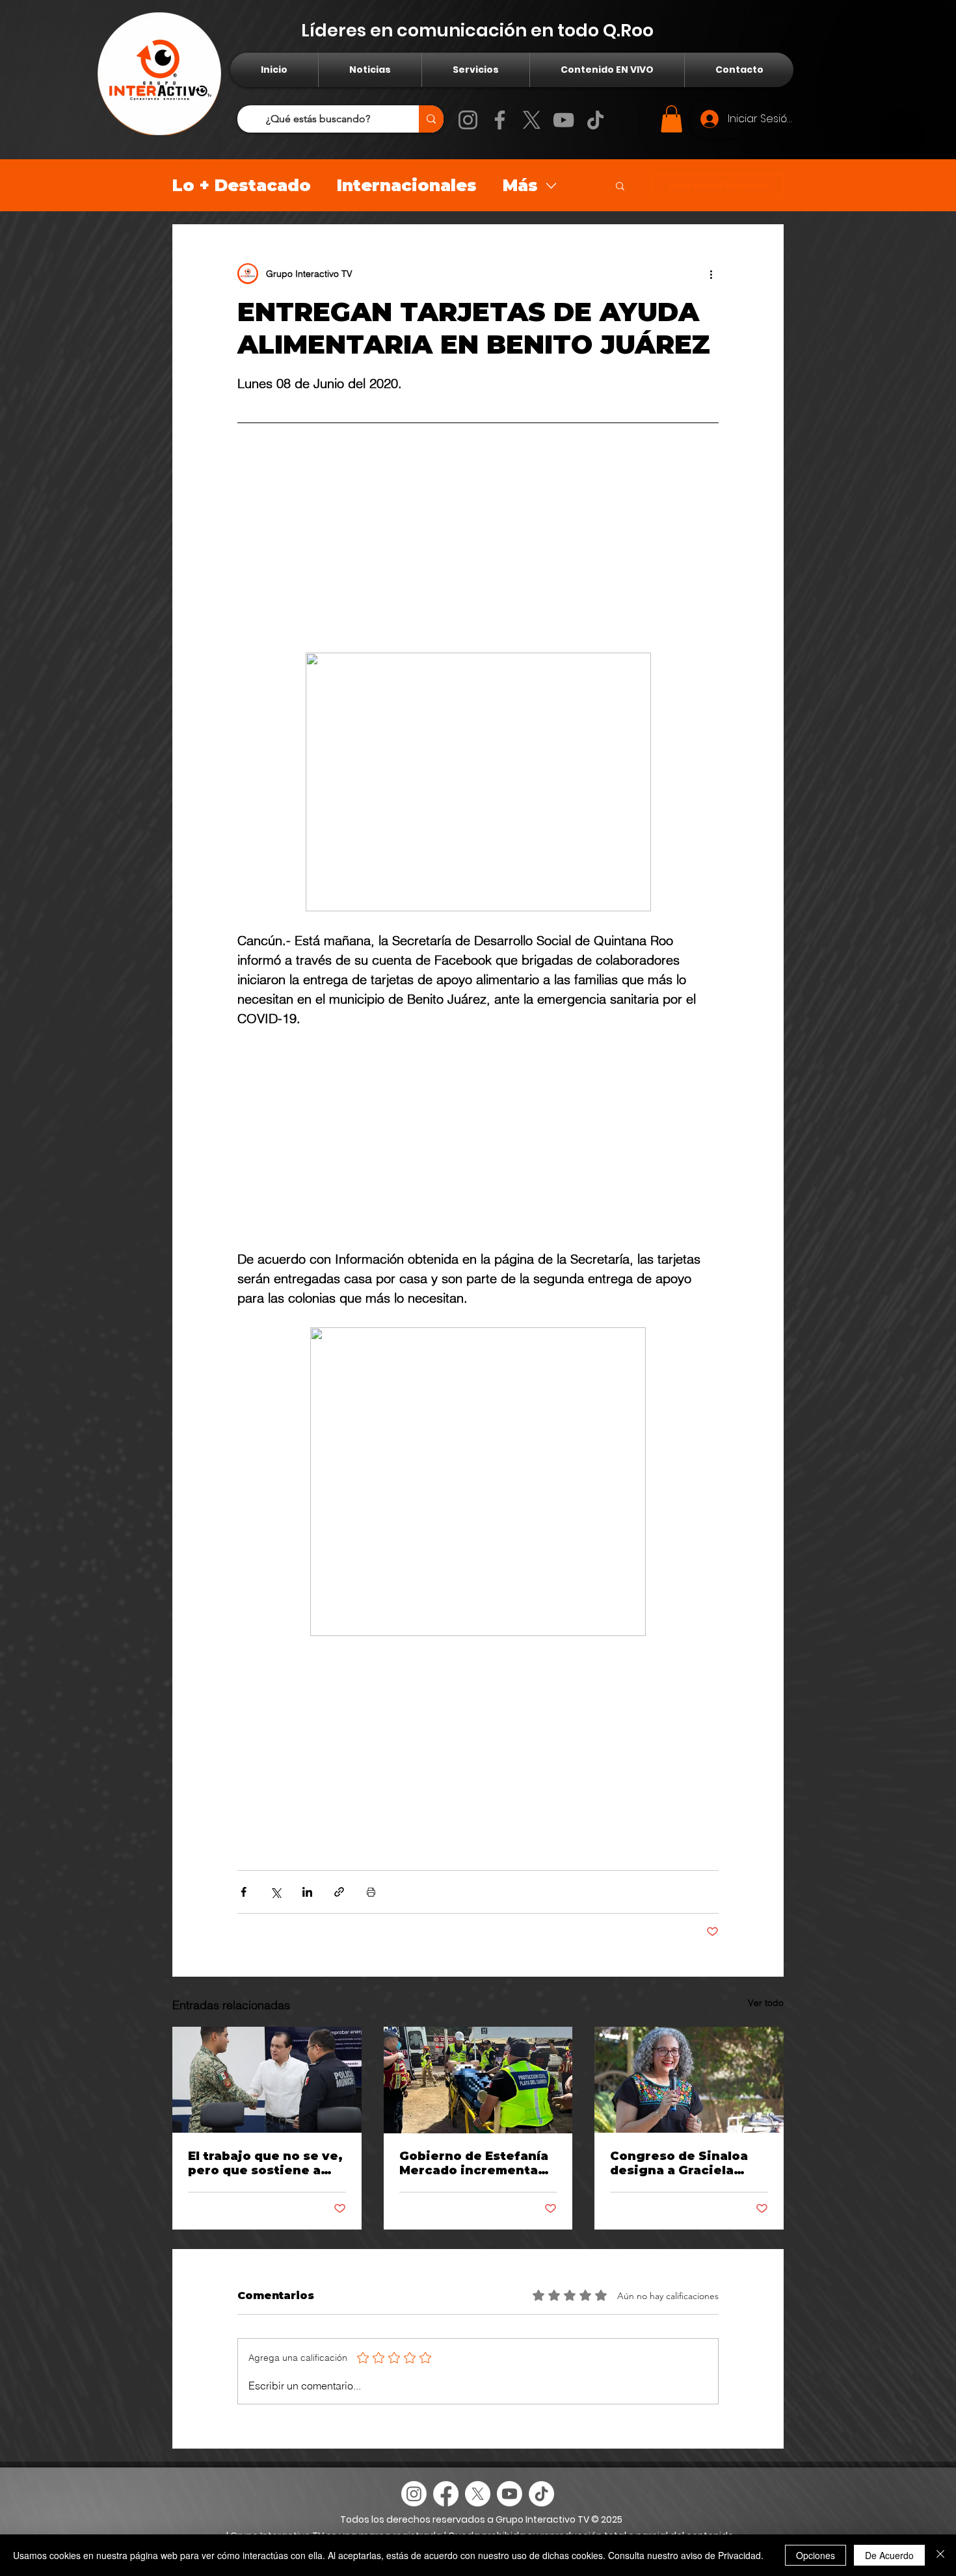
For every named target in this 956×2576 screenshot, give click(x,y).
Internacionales (407, 185)
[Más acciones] (711, 274)
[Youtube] (510, 2502)
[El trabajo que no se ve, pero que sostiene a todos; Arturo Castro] (267, 2088)
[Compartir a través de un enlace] (339, 1900)
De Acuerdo (889, 2555)
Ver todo (766, 2010)
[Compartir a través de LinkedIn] (307, 1900)
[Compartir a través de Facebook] (244, 1900)
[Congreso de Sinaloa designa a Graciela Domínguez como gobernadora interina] (689, 2088)
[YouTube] (564, 120)
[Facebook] (500, 120)
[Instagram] (468, 120)
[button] (671, 119)
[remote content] (478, 543)
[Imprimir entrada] (371, 1900)
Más (520, 185)
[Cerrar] (940, 2555)
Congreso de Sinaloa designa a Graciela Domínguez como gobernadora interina (682, 2171)
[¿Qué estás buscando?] (431, 119)
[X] (532, 120)
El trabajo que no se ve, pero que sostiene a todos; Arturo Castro (265, 2171)
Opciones (816, 2555)
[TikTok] (595, 120)
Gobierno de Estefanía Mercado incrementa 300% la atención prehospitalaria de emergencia (474, 2171)
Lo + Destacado (242, 185)
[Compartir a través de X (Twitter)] (275, 1900)
